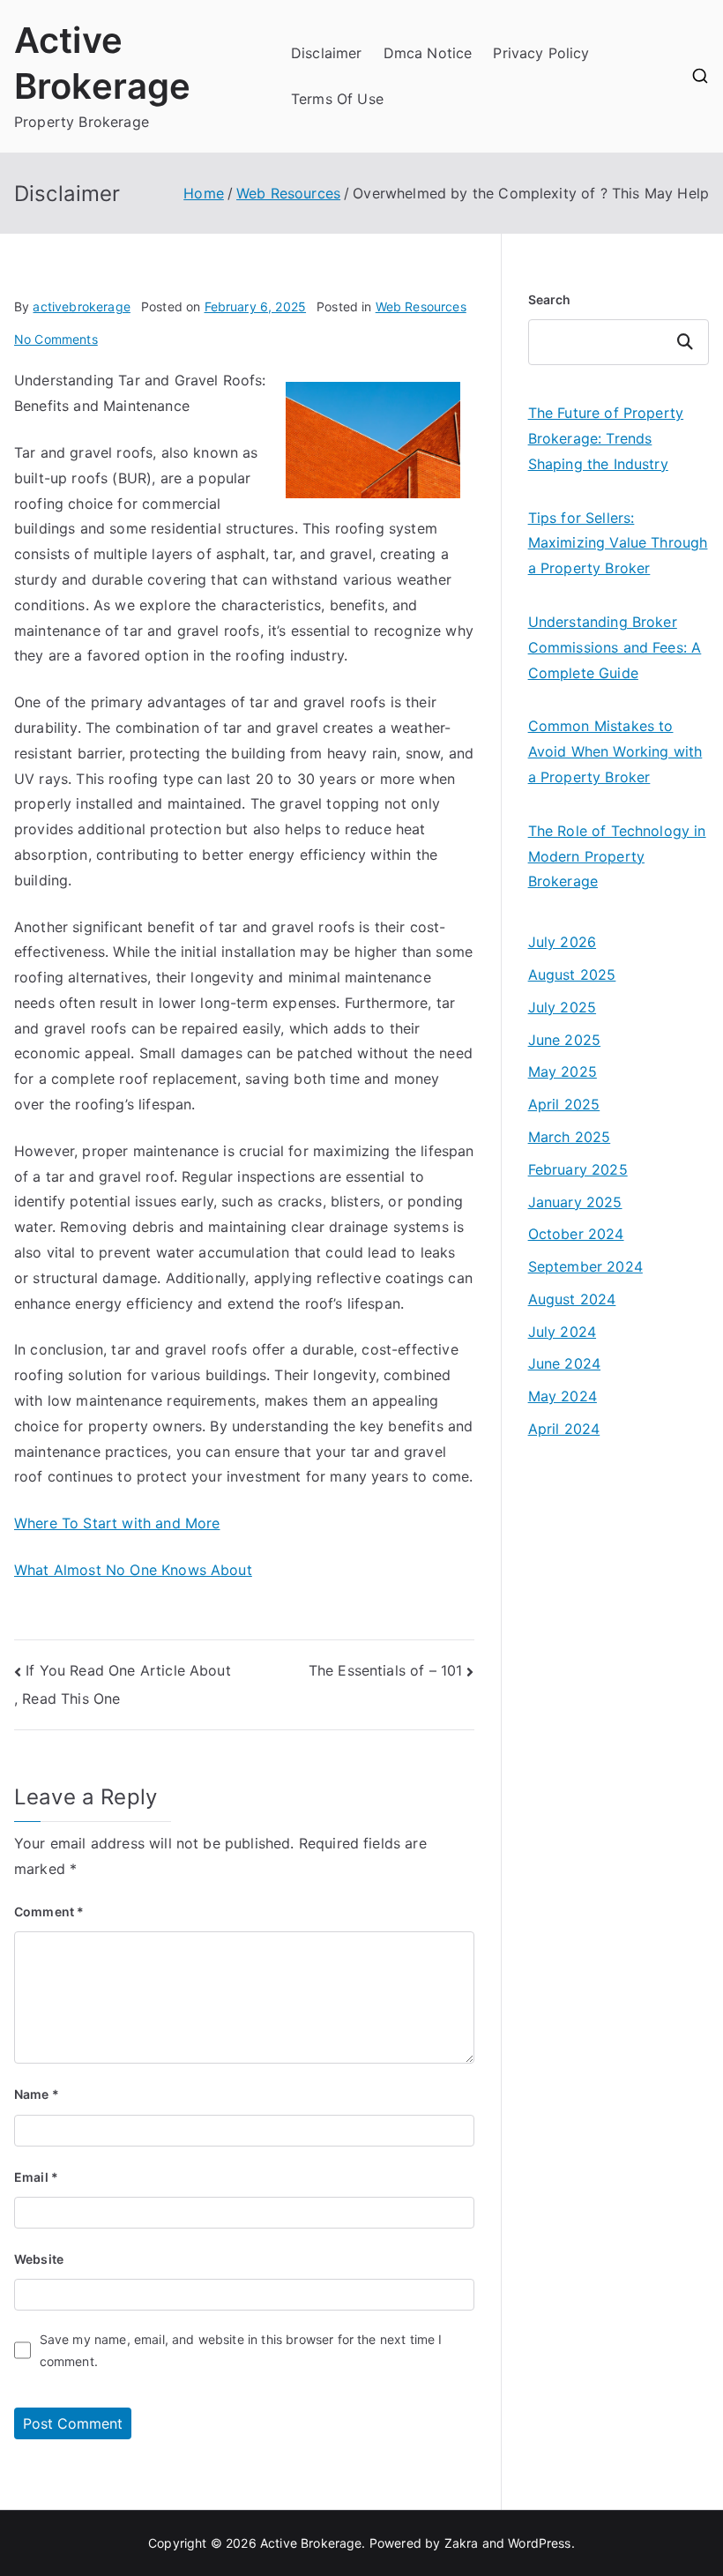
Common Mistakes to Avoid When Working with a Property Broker (615, 751)
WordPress (539, 2543)
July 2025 (562, 1007)
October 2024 (576, 1234)
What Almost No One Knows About (133, 1570)
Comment (49, 1911)
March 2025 (570, 1137)
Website (39, 2259)
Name (37, 2094)
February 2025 (578, 1169)
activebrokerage (81, 306)
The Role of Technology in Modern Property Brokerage (617, 856)
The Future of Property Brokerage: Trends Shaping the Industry (606, 438)
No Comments (56, 339)
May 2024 (563, 1396)
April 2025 (564, 1104)
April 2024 (564, 1429)
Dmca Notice (428, 53)
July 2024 (562, 1332)
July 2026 (562, 942)
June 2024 (564, 1363)
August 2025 (572, 974)
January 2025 (575, 1202)
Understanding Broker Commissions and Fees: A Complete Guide (615, 647)
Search (550, 299)
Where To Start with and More (117, 1523)
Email (36, 2177)
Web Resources (421, 306)
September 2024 (585, 1266)
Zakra (462, 2543)
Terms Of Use (337, 99)
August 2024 (572, 1299)
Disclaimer (327, 53)
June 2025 (564, 1040)
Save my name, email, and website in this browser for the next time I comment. (241, 2350)
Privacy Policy (541, 53)
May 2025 (563, 1071)
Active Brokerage (311, 2543)
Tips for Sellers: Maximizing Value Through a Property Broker (618, 543)
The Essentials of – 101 (386, 1670)
